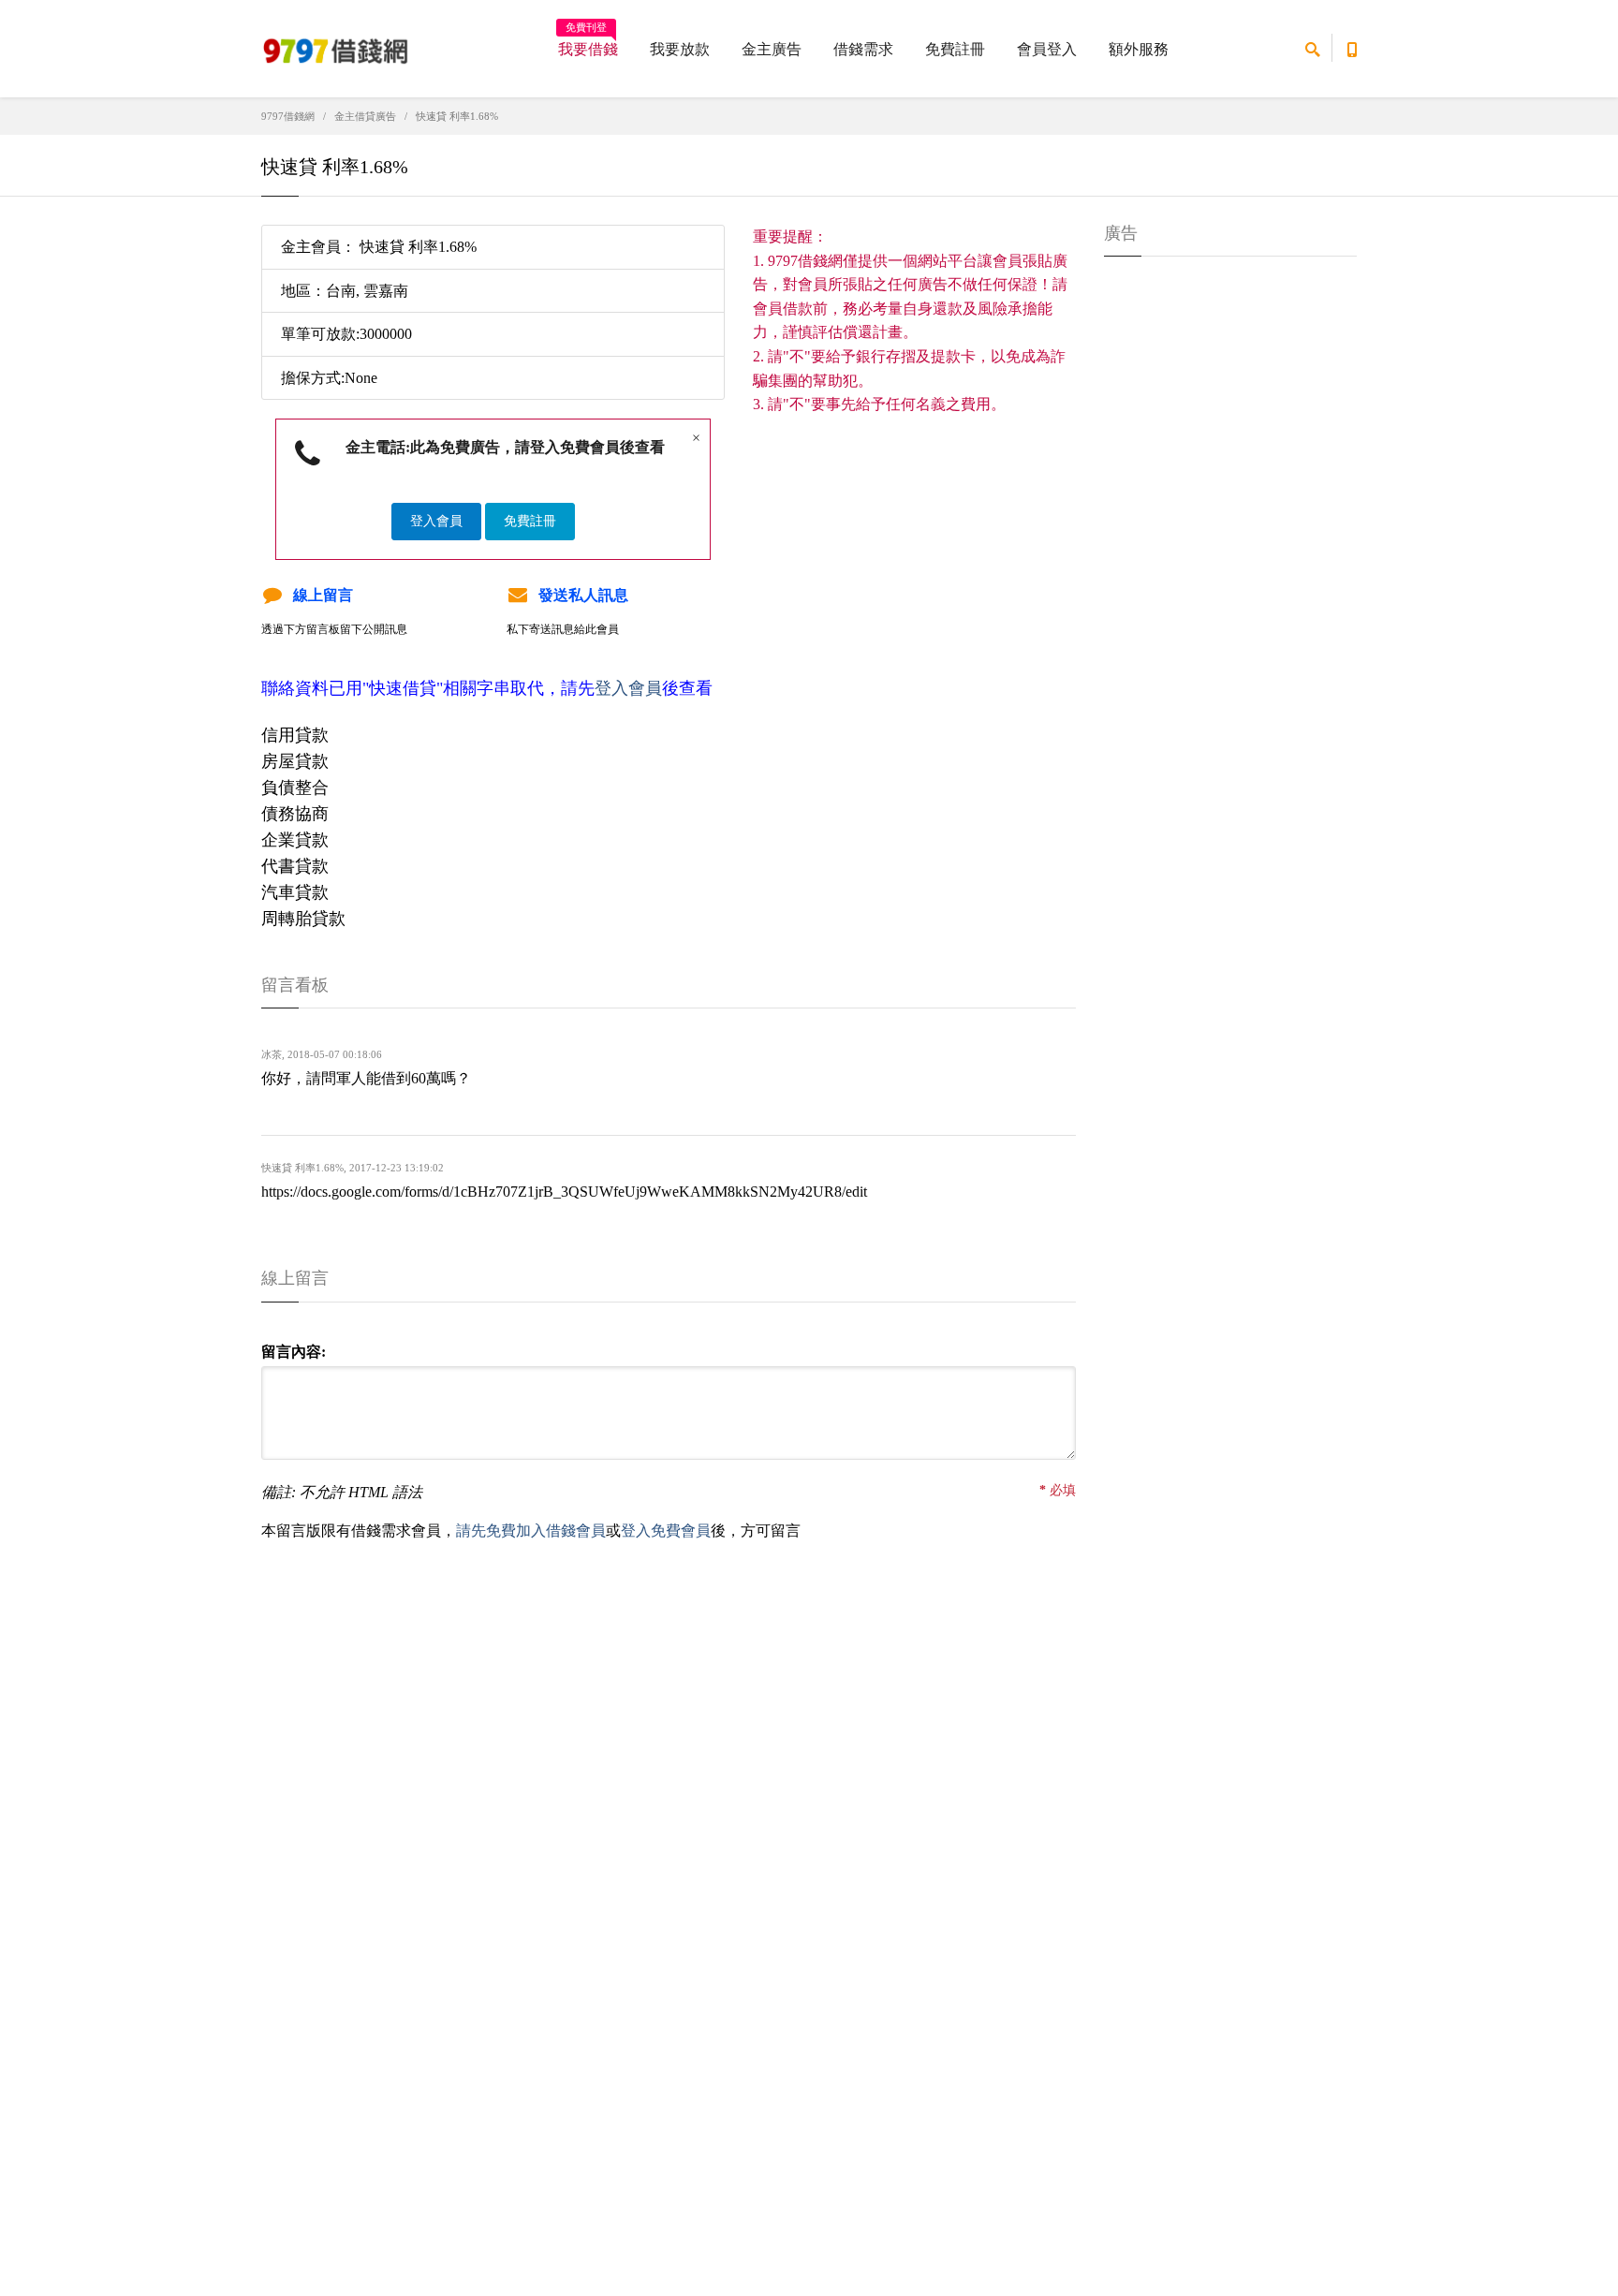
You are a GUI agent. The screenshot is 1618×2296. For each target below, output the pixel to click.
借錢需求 (863, 49)
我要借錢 (588, 43)
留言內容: (294, 1352)
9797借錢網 (288, 116)
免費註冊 (955, 49)
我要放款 (680, 49)
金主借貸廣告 (365, 116)
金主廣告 (772, 49)
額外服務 (1139, 49)
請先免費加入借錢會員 (531, 1531)
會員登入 (1047, 49)
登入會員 (436, 521)
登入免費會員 (666, 1531)
